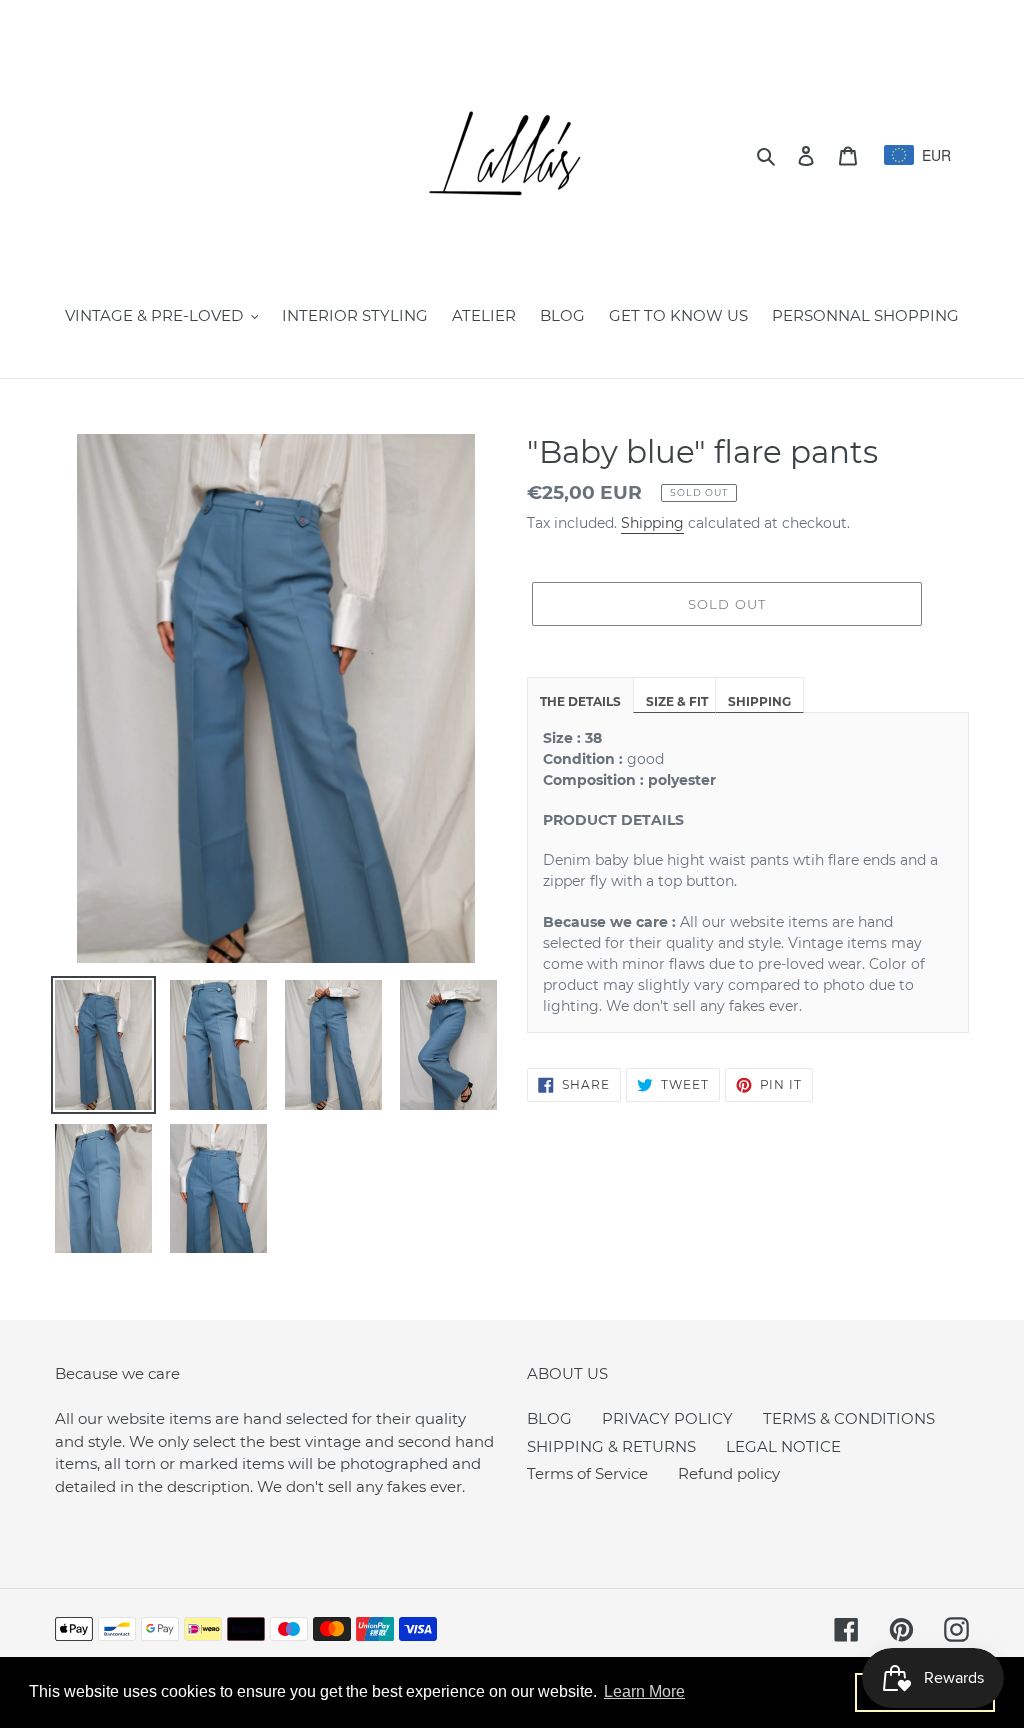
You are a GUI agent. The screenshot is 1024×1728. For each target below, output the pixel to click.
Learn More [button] (644, 1691)
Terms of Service (587, 1473)
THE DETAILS (580, 701)
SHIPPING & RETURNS (611, 1446)
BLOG (549, 1418)
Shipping (652, 523)
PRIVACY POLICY (667, 1418)
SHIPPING (759, 701)
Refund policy (729, 1473)
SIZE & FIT (677, 701)
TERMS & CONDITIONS (849, 1418)
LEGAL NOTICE (783, 1446)
